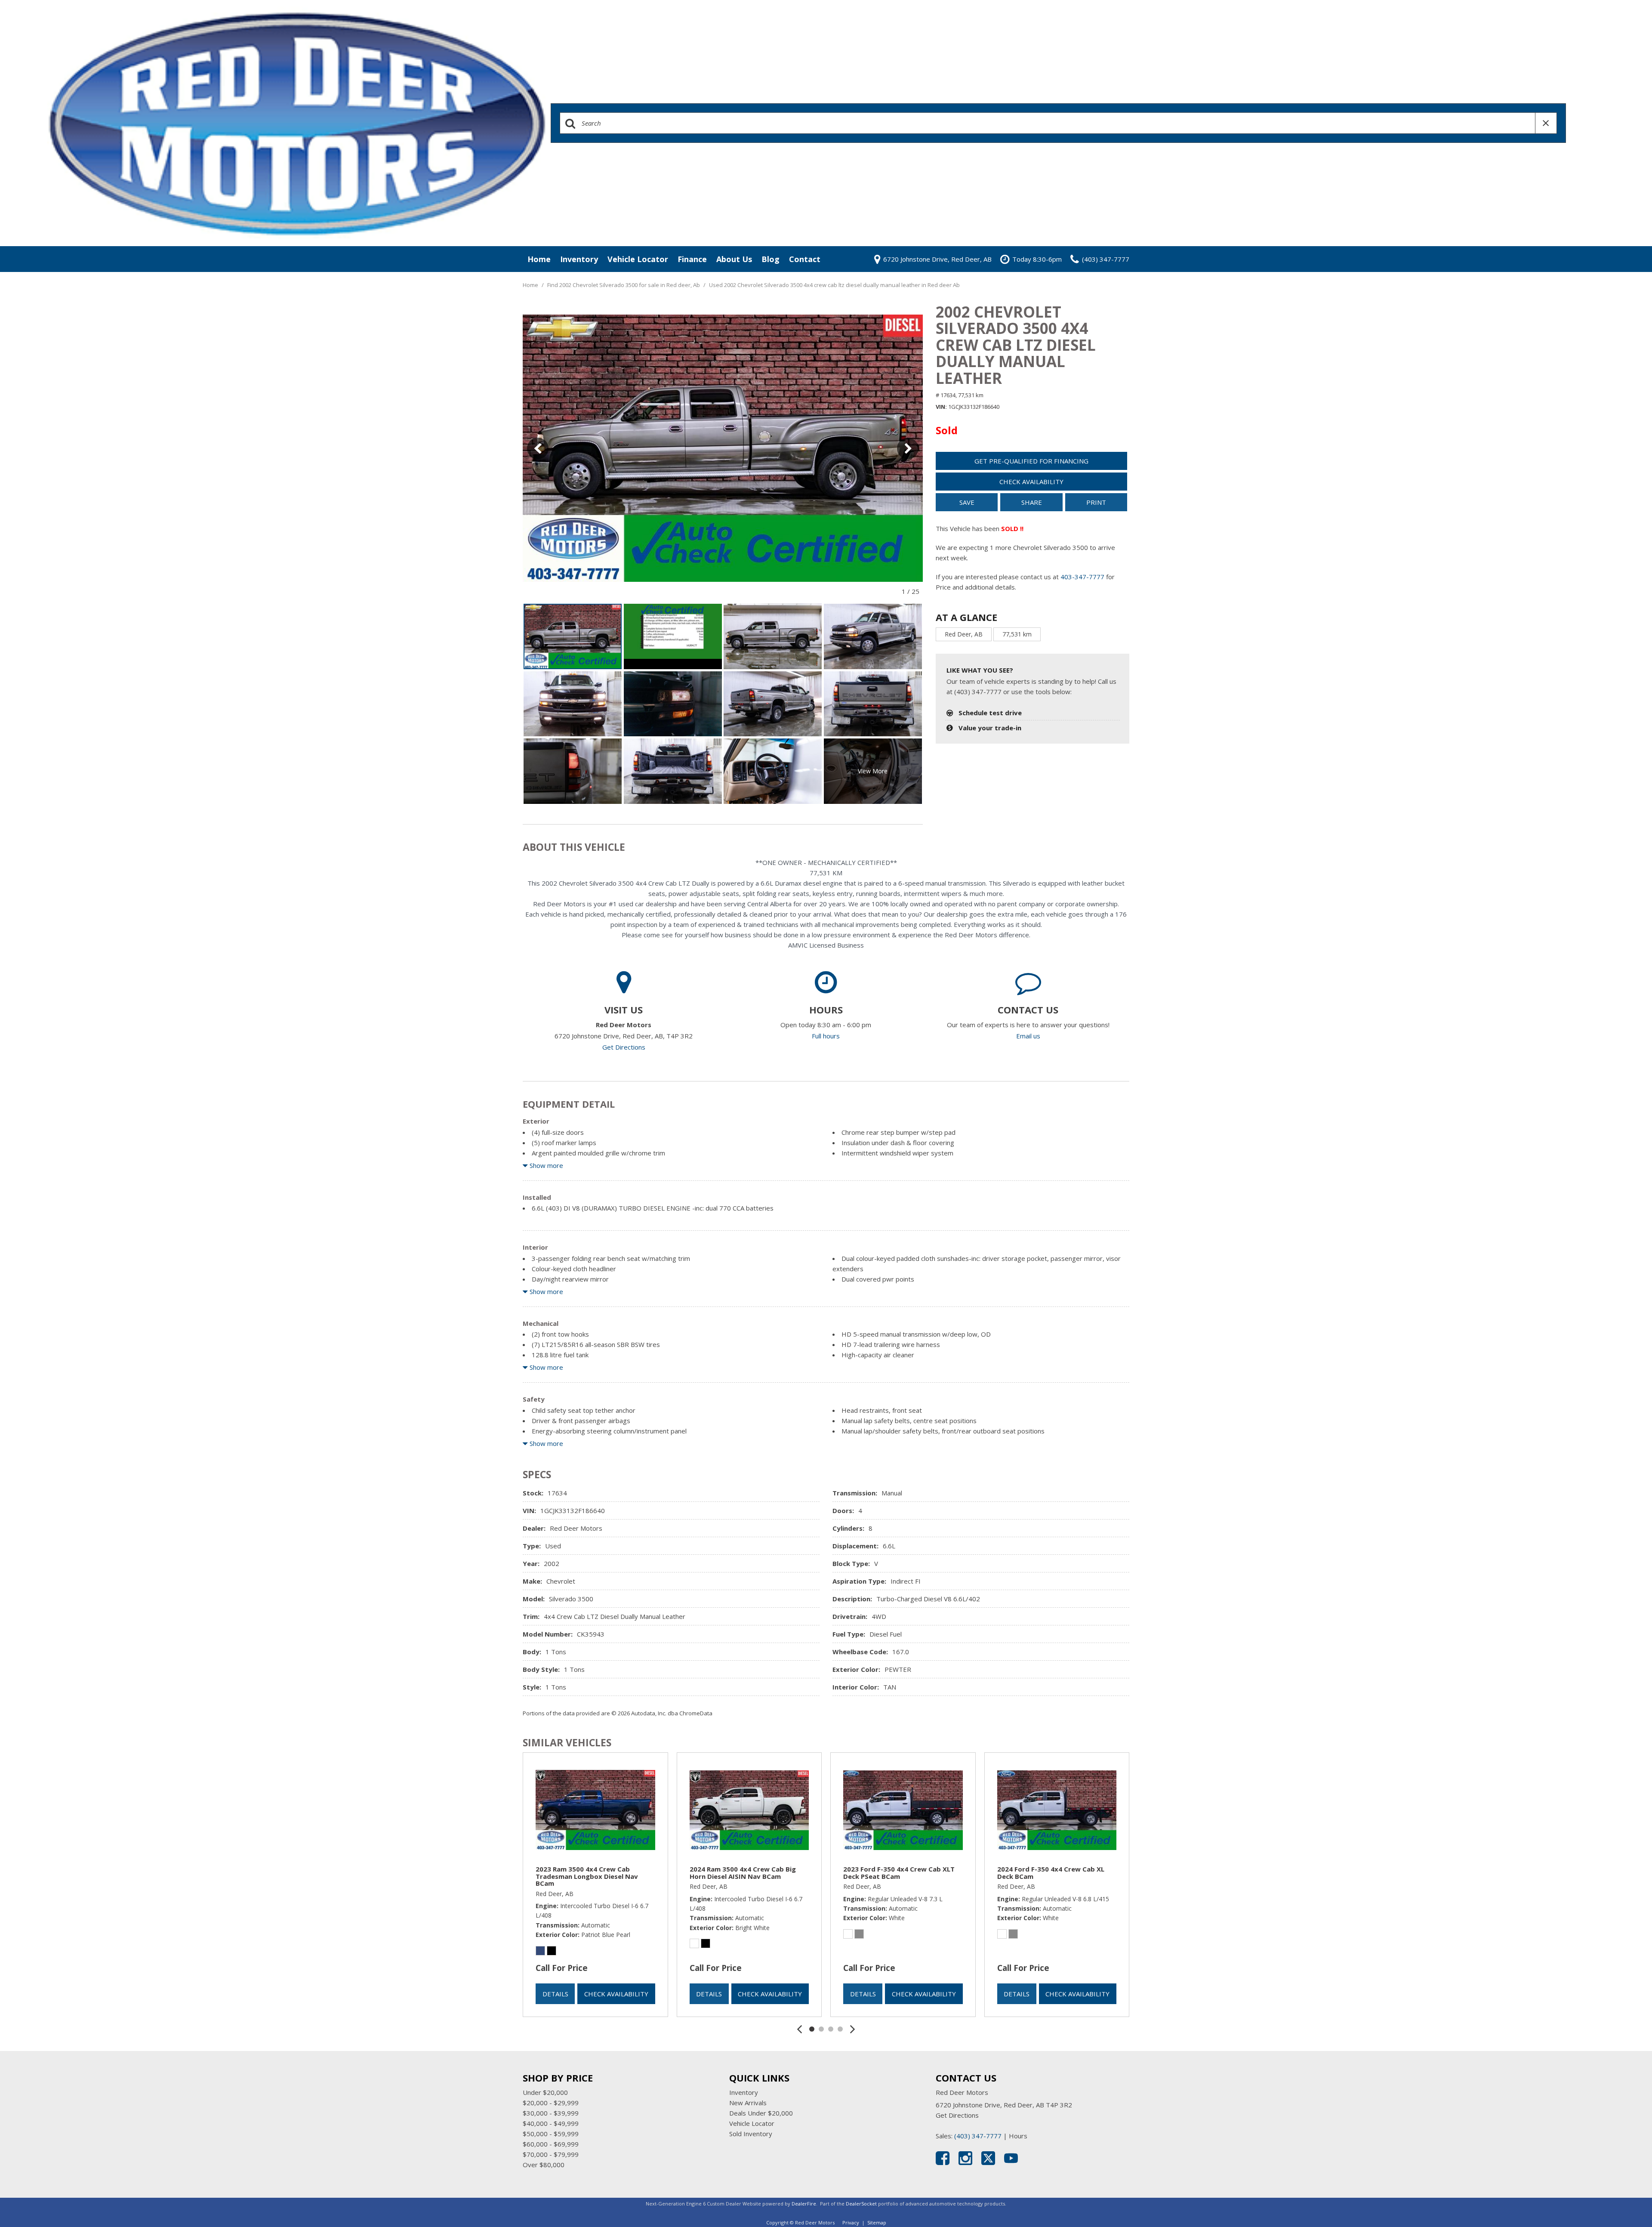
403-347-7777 (1082, 577)
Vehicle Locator (638, 259)
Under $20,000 (545, 2092)
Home (539, 259)
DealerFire (804, 2204)
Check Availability (1031, 482)
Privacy (851, 2222)
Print (1096, 502)
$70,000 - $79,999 (551, 2154)
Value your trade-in (990, 728)
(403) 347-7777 (978, 2136)
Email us (1028, 1036)
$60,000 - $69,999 (551, 2144)
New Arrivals (748, 2103)
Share (1032, 502)
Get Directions (624, 1047)
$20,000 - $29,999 (551, 2103)
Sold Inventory (751, 2134)
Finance (692, 259)
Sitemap (877, 2222)
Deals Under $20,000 (761, 2113)
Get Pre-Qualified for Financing (1031, 461)
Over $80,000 (544, 2165)
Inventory (579, 259)
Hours (1018, 2136)
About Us (734, 259)
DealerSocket (861, 2204)
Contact (805, 259)
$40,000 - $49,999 (551, 2123)
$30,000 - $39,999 (551, 2113)
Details (555, 1994)
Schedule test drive (990, 713)
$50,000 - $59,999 (551, 2134)
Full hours (826, 1036)
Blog (771, 259)
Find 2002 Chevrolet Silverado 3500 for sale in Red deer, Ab (624, 285)
